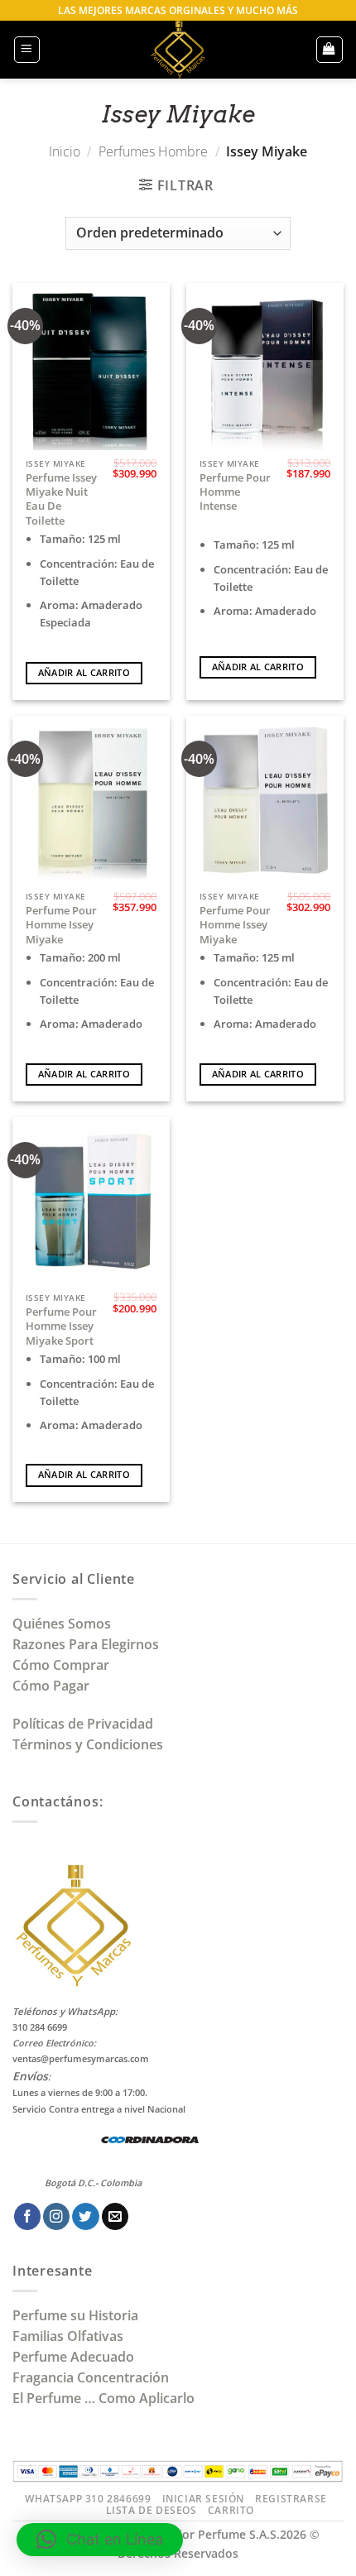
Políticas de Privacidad (83, 1724)
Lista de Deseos (152, 2510)
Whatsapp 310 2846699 (88, 2499)
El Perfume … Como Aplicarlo (103, 2398)
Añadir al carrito (84, 673)
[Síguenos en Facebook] (27, 2216)
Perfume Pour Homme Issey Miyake (61, 925)
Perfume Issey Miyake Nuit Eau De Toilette (61, 499)
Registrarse (291, 2499)
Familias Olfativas (68, 2336)
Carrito (231, 2510)
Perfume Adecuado (75, 2357)
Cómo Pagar (51, 1686)
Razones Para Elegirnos (89, 1644)
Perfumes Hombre (153, 151)
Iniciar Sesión (203, 2499)
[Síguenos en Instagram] (56, 2216)
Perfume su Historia (75, 2315)
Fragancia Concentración (92, 2377)
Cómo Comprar (63, 1665)
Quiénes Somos (65, 1624)
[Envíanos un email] (115, 2216)
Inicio (65, 151)
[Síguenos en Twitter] (85, 2216)
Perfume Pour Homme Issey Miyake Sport (61, 1326)
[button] (27, 49)
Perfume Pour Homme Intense (235, 492)
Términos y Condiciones (88, 1744)
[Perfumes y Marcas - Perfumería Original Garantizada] (178, 50)
